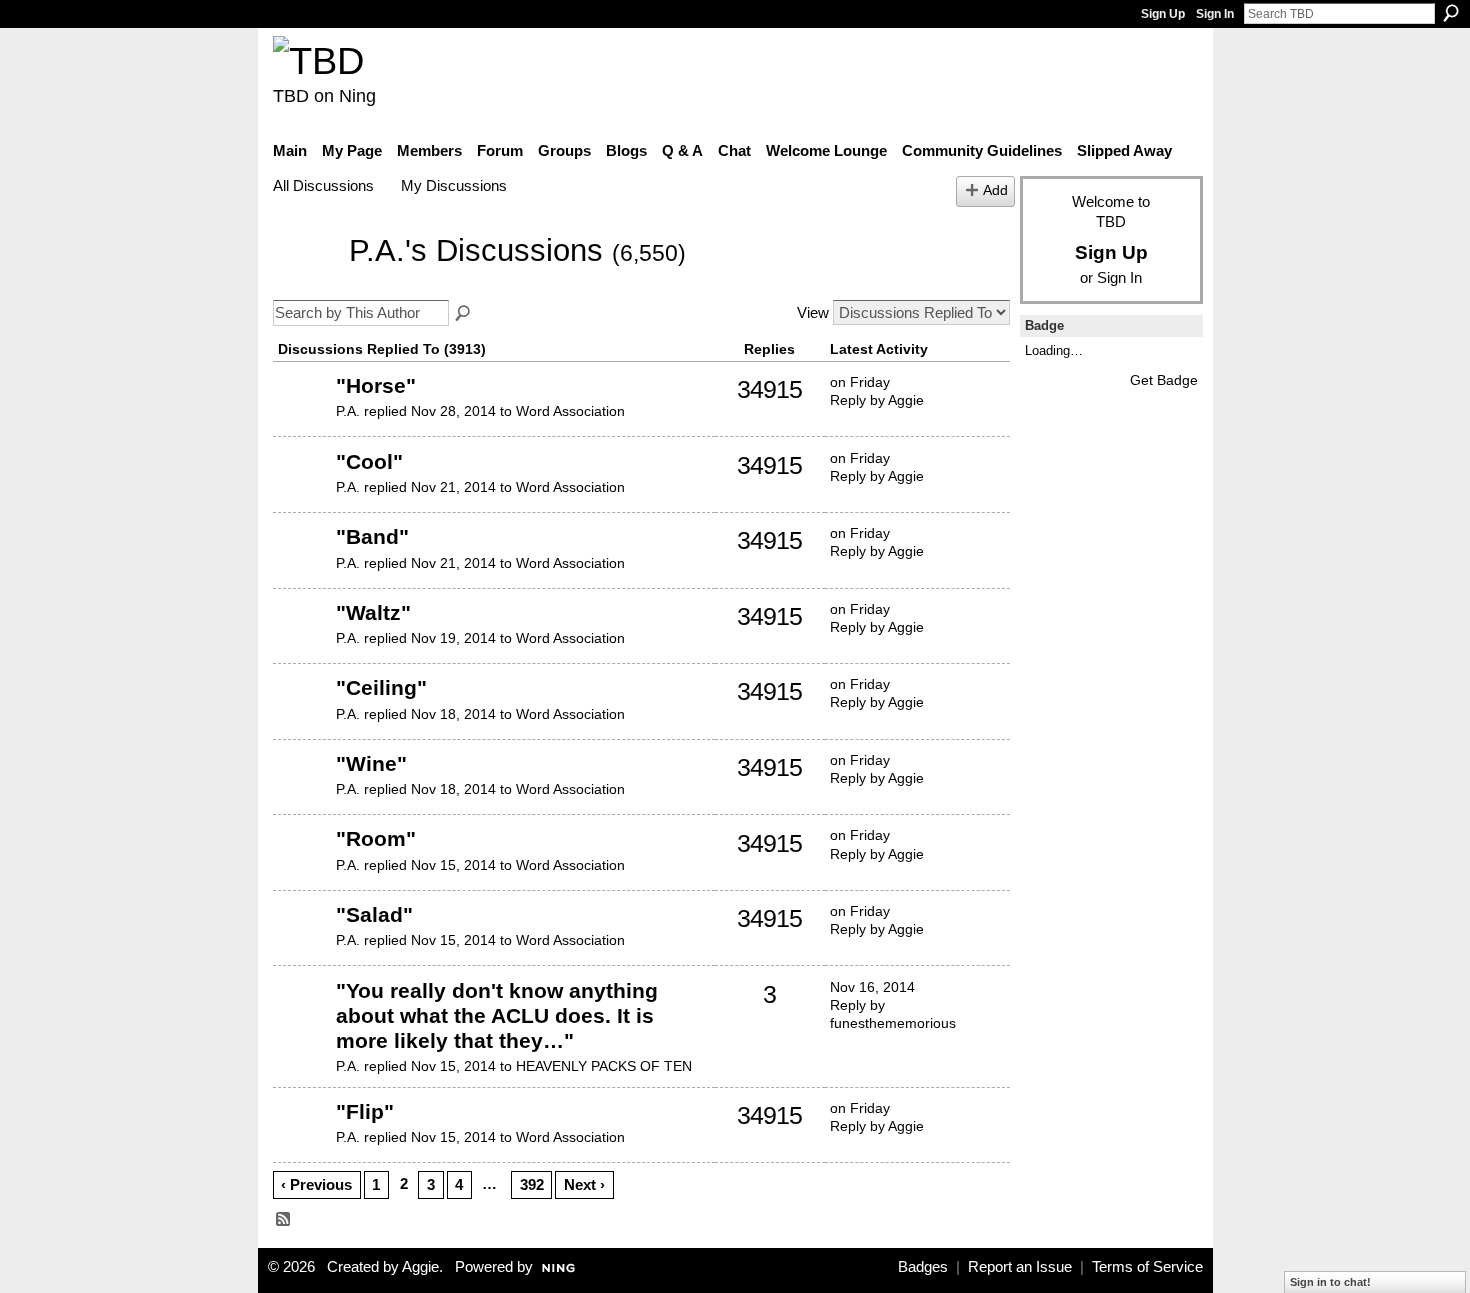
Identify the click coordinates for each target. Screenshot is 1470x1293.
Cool (369, 461)
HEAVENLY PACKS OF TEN (604, 1066)
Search (1451, 13)
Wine (371, 763)
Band (372, 536)
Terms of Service (1147, 1267)
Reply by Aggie (877, 400)
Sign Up (1163, 14)
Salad (374, 914)
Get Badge (1164, 380)
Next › (584, 1184)
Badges (923, 1267)
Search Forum (464, 314)
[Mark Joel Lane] (302, 1021)
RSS (284, 1220)
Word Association (570, 411)
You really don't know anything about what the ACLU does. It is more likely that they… (497, 1015)
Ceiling (381, 687)
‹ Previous (316, 1184)
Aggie (420, 1267)
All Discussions (323, 185)
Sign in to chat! (1330, 1282)
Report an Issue (1020, 1267)
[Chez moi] (302, 416)
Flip (365, 1111)
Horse (376, 385)
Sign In (1215, 14)
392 (532, 1184)
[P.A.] (305, 280)
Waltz (373, 612)
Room (376, 838)
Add (995, 190)
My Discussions (454, 185)
